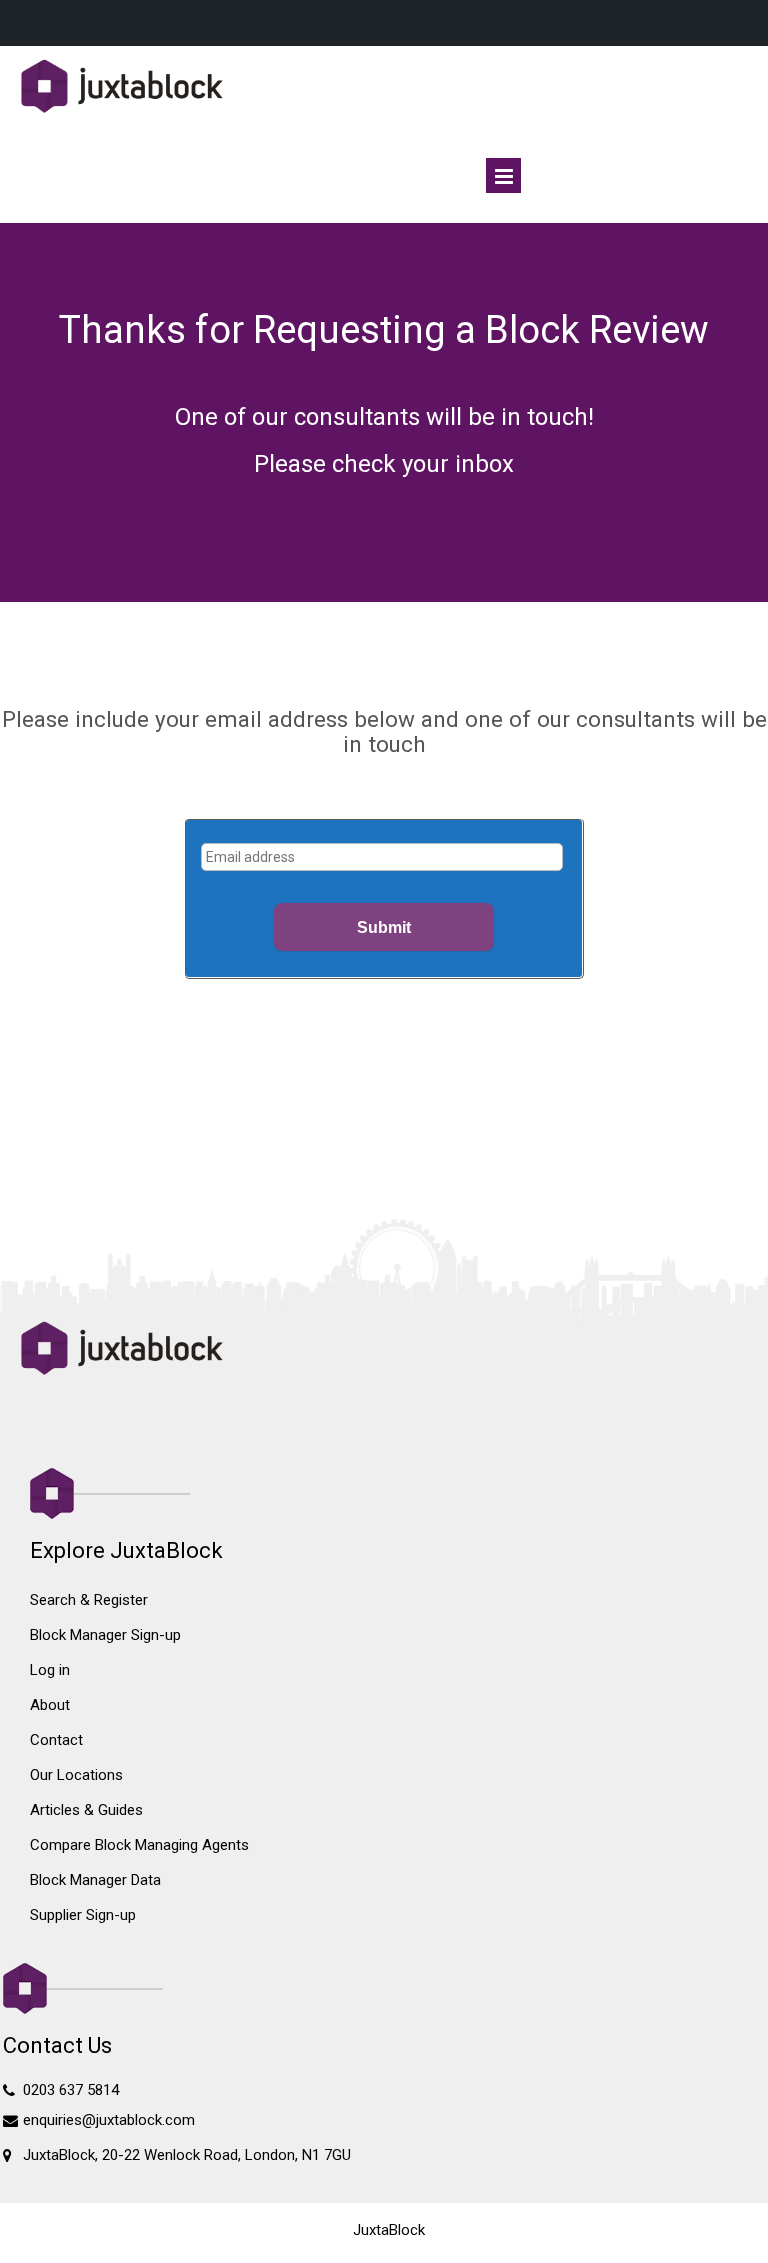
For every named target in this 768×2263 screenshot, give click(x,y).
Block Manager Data (95, 1880)
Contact (56, 1740)
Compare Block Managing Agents (139, 1845)
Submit (384, 927)
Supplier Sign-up (83, 1915)
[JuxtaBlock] (384, 88)
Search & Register (89, 1600)
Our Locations (76, 1775)
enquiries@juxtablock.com (109, 2120)
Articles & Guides (86, 1810)
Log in (50, 1670)
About (50, 1705)
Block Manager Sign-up (105, 1635)
